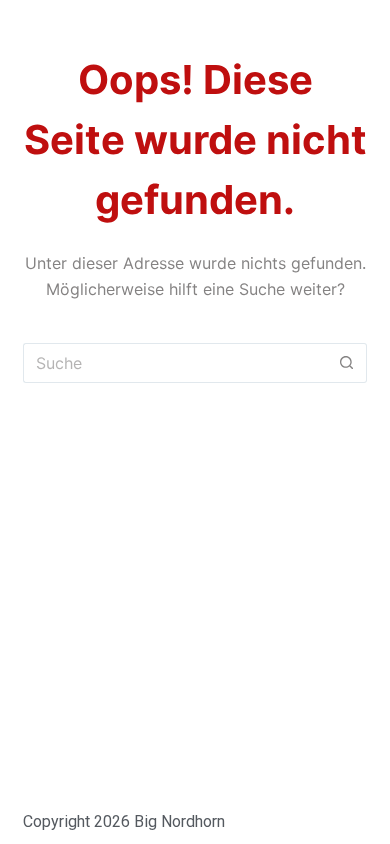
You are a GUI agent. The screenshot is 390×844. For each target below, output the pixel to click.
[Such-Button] (347, 363)
